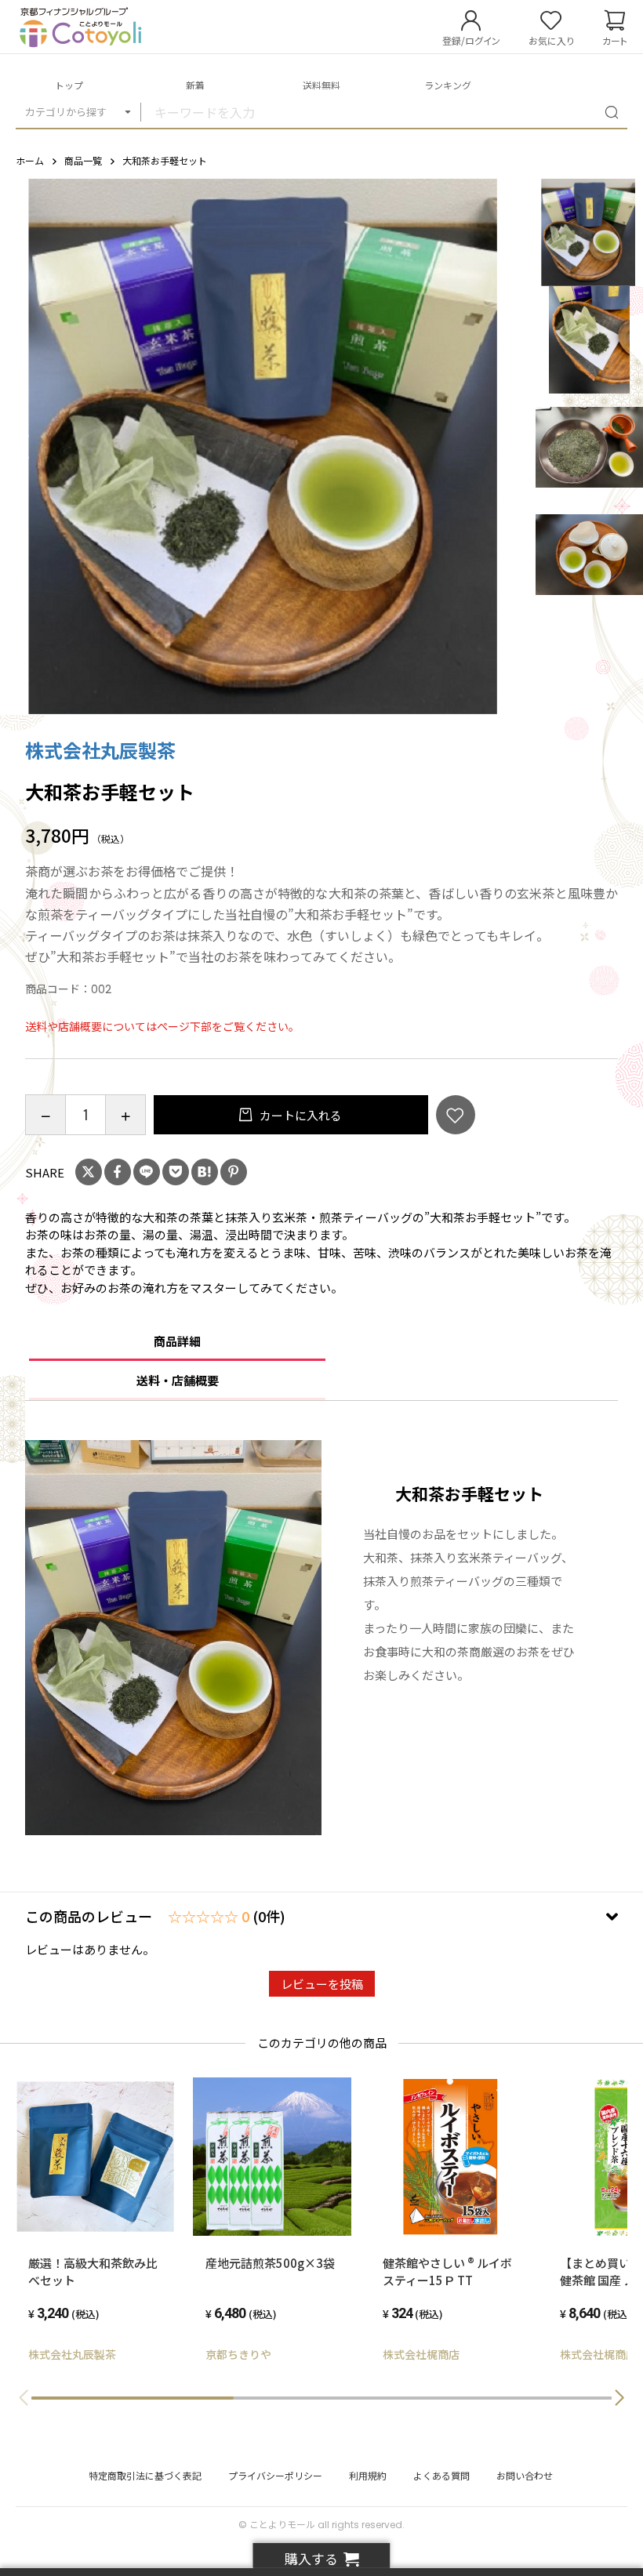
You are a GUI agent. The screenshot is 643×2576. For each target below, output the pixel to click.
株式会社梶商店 (421, 2354)
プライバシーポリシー (275, 2475)
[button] (619, 2398)
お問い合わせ (525, 2475)
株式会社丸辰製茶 (100, 750)
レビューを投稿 (322, 1984)
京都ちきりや (238, 2354)
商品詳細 (177, 1341)
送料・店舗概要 (178, 1380)
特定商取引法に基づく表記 (145, 2475)
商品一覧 (83, 160)
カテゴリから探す (66, 112)
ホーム (30, 160)
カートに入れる (300, 1115)
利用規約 (368, 2475)
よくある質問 (441, 2475)
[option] (268, 447)
